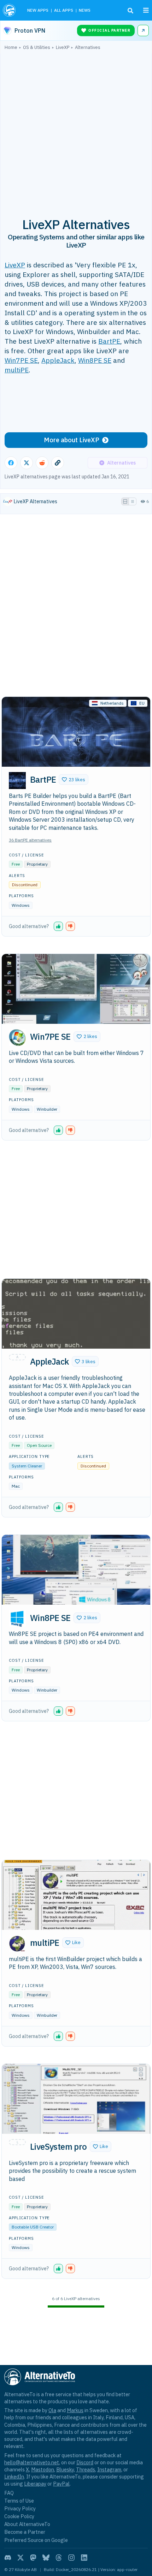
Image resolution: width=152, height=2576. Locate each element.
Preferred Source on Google (36, 2540)
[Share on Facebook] (11, 463)
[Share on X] (27, 463)
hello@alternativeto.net (32, 2462)
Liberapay (35, 2484)
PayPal (61, 2484)
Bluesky (65, 2469)
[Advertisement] (76, 130)
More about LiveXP (72, 440)
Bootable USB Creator (33, 2227)
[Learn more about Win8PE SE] (17, 1619)
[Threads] (59, 2558)
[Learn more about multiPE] (17, 1944)
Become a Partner (25, 2532)
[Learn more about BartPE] (17, 781)
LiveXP (15, 265)
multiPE (17, 370)
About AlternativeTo (27, 2524)
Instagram (109, 2469)
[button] (74, 779)
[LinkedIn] (84, 2558)
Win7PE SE (21, 360)
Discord (85, 2462)
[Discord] (8, 2558)
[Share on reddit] (42, 463)
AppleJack (58, 360)
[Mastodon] (33, 2558)
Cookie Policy (19, 2516)
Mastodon (43, 2469)
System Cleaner (27, 1466)
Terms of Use (19, 2501)
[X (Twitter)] (21, 2558)
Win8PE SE (95, 360)
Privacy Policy (20, 2508)
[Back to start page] (10, 10)
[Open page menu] (146, 10)
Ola (52, 2410)
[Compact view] (133, 501)
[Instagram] (71, 2558)
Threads (86, 2469)
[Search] (130, 11)
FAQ (9, 2493)
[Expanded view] (125, 501)
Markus (75, 2410)
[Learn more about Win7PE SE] (17, 1038)
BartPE (109, 341)
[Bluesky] (46, 2558)
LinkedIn (14, 2477)
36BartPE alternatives (30, 840)
